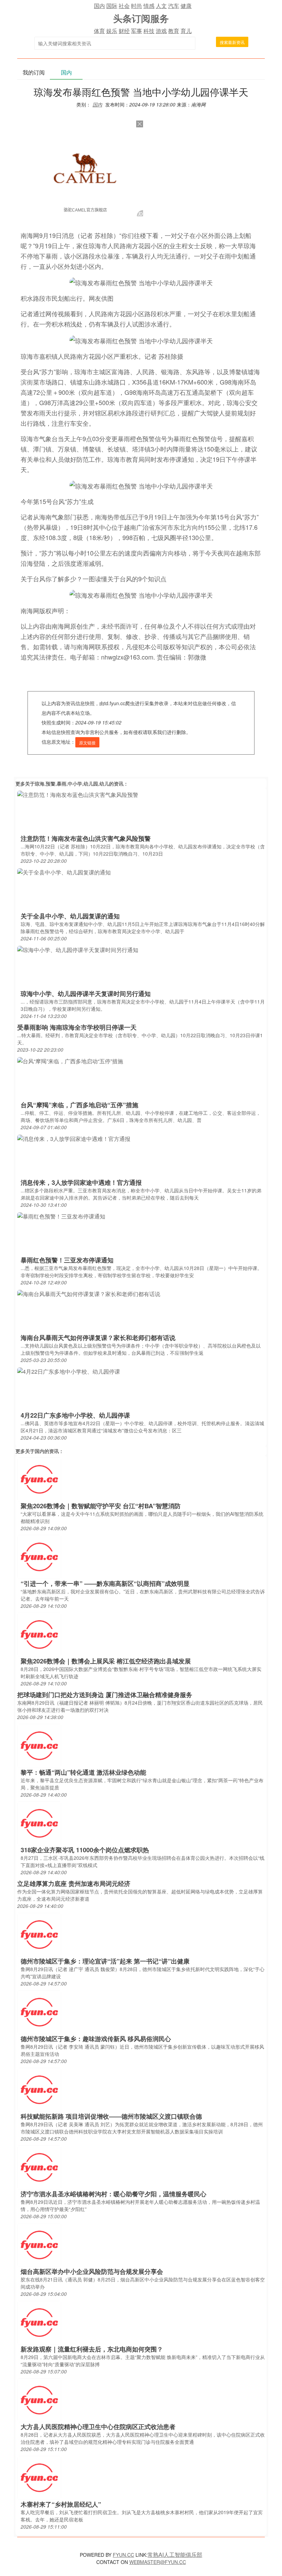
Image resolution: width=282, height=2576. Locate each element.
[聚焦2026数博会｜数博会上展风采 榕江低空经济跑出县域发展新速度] (39, 1634)
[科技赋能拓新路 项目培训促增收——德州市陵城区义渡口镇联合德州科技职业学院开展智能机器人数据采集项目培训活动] (39, 2089)
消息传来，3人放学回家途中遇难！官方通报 (81, 1182)
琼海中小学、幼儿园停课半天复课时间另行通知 (86, 994)
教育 (174, 31)
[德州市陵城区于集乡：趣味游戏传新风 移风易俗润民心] (39, 2012)
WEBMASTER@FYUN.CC (158, 2562)
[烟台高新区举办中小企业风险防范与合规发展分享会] (39, 2245)
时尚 (137, 6)
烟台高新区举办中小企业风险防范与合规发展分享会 (92, 2271)
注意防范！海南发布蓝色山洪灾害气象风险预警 (86, 838)
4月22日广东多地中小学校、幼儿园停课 (75, 1415)
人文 (161, 6)
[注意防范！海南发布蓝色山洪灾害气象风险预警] (78, 794)
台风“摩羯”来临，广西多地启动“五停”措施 (79, 1105)
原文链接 (87, 742)
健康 (186, 6)
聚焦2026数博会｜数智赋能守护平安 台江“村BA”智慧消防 (101, 1506)
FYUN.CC (123, 2555)
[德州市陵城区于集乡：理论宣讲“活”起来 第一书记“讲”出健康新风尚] (39, 1934)
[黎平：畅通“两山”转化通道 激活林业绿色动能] (39, 1745)
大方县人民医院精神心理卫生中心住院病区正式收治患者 (98, 2427)
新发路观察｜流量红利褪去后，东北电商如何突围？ (92, 2349)
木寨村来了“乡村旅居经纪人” (61, 2504)
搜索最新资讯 (232, 42)
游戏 (161, 31)
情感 (149, 6)
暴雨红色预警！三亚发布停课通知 (67, 1260)
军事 (137, 31)
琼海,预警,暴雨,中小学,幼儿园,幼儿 (72, 783)
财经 (124, 31)
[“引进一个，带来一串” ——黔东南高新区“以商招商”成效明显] (39, 1556)
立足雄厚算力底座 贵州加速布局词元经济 (74, 1884)
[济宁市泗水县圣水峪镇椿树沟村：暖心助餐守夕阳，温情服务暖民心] (39, 2167)
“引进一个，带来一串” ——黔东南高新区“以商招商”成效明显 (105, 1583)
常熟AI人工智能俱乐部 (175, 2555)
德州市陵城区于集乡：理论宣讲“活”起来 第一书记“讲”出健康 (105, 1961)
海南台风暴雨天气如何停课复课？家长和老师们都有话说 (98, 1338)
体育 (99, 31)
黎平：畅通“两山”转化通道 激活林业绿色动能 (83, 1772)
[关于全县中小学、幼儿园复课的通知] (64, 872)
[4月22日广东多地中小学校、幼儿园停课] (69, 1371)
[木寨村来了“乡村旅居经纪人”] (39, 2477)
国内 (99, 6)
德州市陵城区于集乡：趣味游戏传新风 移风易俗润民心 (96, 2039)
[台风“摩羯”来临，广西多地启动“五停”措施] (70, 1060)
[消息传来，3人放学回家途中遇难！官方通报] (74, 1138)
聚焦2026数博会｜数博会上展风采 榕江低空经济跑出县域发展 (106, 1661)
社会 (124, 6)
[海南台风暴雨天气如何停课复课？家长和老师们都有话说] (89, 1293)
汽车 (174, 6)
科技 (149, 31)
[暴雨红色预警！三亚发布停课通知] (61, 1216)
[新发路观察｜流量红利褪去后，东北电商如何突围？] (39, 2322)
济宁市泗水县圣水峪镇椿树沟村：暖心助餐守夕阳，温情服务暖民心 (113, 2194)
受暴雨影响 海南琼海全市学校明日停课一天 (77, 1027)
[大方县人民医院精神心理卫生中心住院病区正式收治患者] (39, 2400)
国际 (112, 6)
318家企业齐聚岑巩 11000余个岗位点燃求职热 (85, 1850)
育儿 (186, 31)
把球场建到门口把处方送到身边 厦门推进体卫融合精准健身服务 (105, 1695)
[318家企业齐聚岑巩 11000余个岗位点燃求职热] (39, 1823)
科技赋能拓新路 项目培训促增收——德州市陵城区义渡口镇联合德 (111, 2116)
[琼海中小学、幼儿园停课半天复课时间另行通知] (78, 949)
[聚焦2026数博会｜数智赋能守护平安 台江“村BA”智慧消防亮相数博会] (39, 1479)
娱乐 (112, 31)
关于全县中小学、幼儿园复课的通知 (70, 916)
